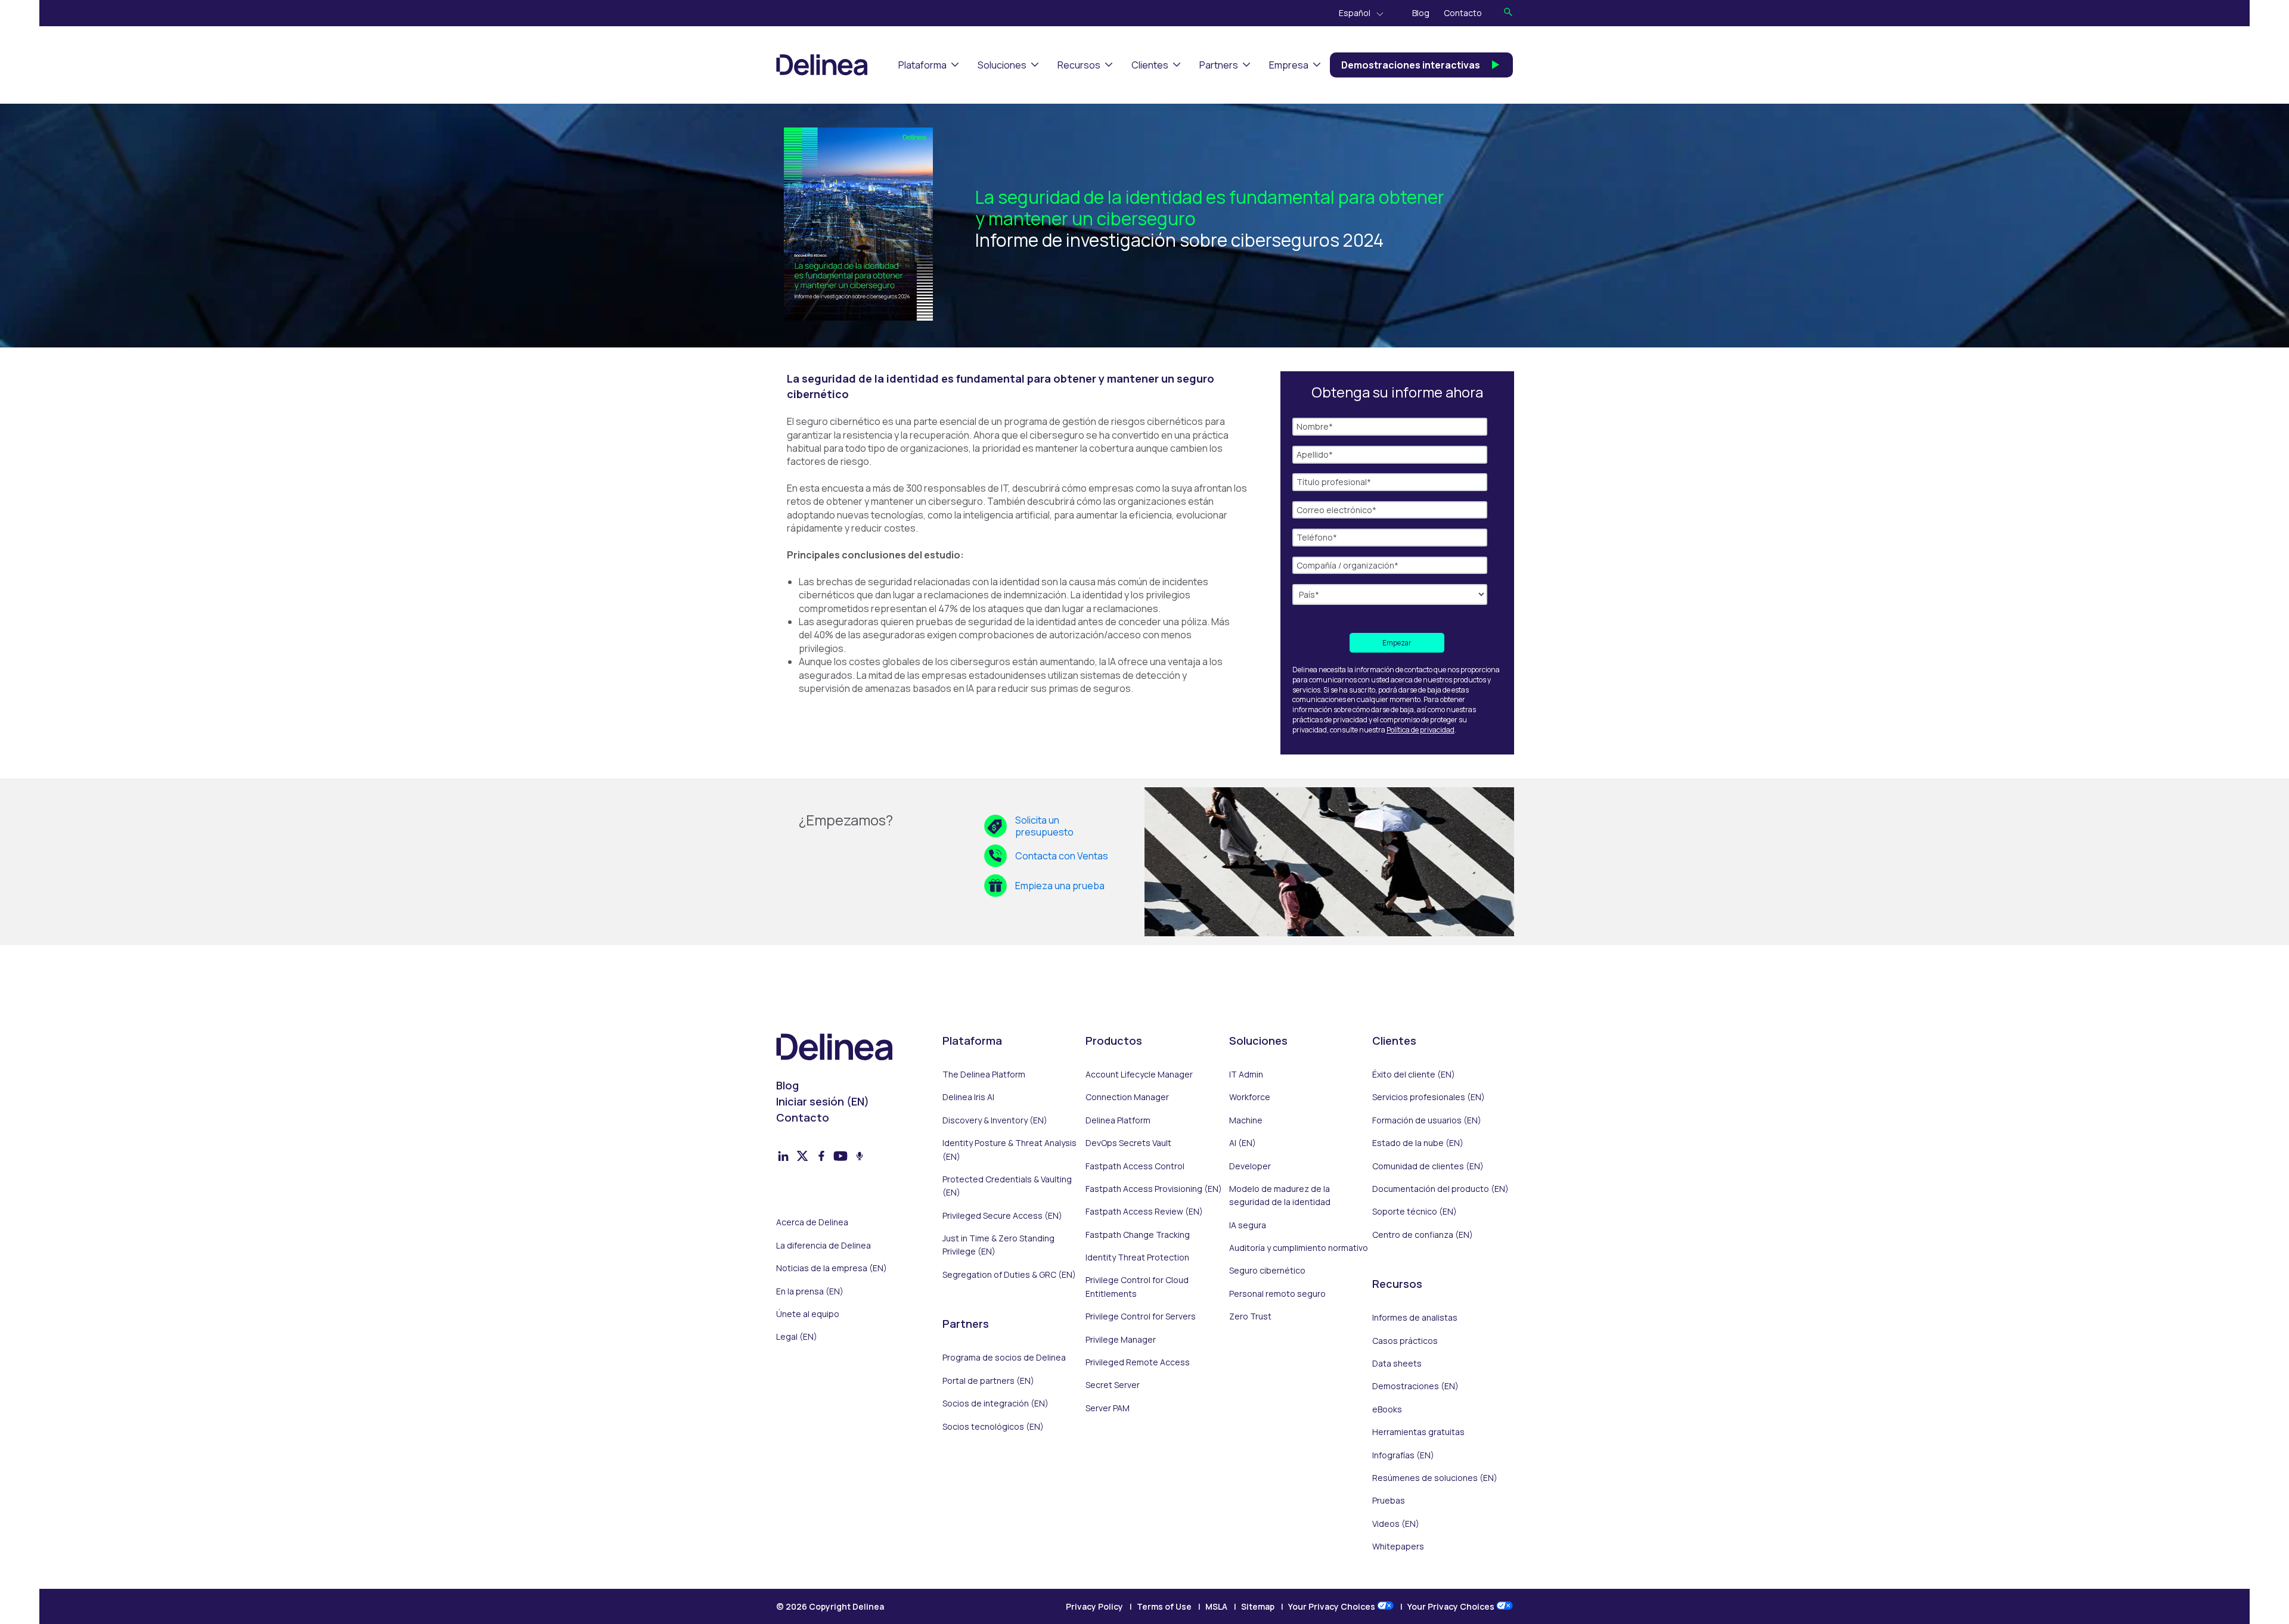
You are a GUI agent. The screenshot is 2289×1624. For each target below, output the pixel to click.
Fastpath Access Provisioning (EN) (1154, 1189)
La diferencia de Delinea (824, 1245)
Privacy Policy (1094, 1606)
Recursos (1079, 65)
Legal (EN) (797, 1336)
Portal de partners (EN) (988, 1381)
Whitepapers (1398, 1546)
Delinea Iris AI (968, 1097)
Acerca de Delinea (812, 1222)
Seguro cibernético (1267, 1270)
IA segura (1248, 1225)
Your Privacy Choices (1333, 1606)
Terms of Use (1164, 1606)
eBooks (1387, 1409)
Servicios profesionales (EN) (1429, 1097)
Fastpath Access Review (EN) (1144, 1211)
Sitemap (1258, 1606)
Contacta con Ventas (1062, 856)
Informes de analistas (1415, 1317)
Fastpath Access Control (1135, 1166)
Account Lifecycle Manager (1139, 1074)
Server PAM (1108, 1408)
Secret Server (1113, 1385)
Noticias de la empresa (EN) (832, 1268)
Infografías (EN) (1403, 1455)
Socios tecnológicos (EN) (993, 1426)
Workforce (1250, 1097)
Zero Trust (1250, 1316)
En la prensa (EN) (810, 1291)
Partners (1219, 65)
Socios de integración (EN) (995, 1403)
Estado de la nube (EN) (1418, 1143)
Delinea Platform (1118, 1120)
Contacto (1463, 13)
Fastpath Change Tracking (1138, 1235)
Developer (1250, 1166)
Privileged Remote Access (1138, 1362)
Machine (1246, 1120)
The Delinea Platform (984, 1074)
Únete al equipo (808, 1314)
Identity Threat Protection (1137, 1257)
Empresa (1289, 65)
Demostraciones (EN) (1415, 1386)
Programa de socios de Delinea (1004, 1357)
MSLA (1216, 1606)
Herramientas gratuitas (1418, 1432)
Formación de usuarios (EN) (1427, 1120)
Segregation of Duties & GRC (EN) (1009, 1274)
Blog (1421, 13)
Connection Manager (1127, 1097)
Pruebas (1389, 1500)
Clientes (1150, 65)
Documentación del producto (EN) (1440, 1189)
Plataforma (922, 65)
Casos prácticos (1405, 1341)
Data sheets (1397, 1363)
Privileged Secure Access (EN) (1002, 1215)
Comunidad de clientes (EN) (1428, 1166)
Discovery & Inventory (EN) (995, 1120)
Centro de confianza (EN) (1423, 1235)
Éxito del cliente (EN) (1414, 1074)
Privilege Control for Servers (1141, 1316)
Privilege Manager (1121, 1339)
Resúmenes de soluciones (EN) (1435, 1478)
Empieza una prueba (1060, 886)
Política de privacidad (1420, 730)
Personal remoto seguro (1277, 1294)
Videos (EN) (1396, 1524)
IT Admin (1246, 1074)
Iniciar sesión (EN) (823, 1101)
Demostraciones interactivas (1411, 65)
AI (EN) (1243, 1143)
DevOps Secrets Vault (1128, 1143)
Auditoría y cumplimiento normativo (1299, 1248)
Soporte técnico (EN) (1415, 1211)
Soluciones (1002, 65)
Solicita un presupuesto (1044, 826)
